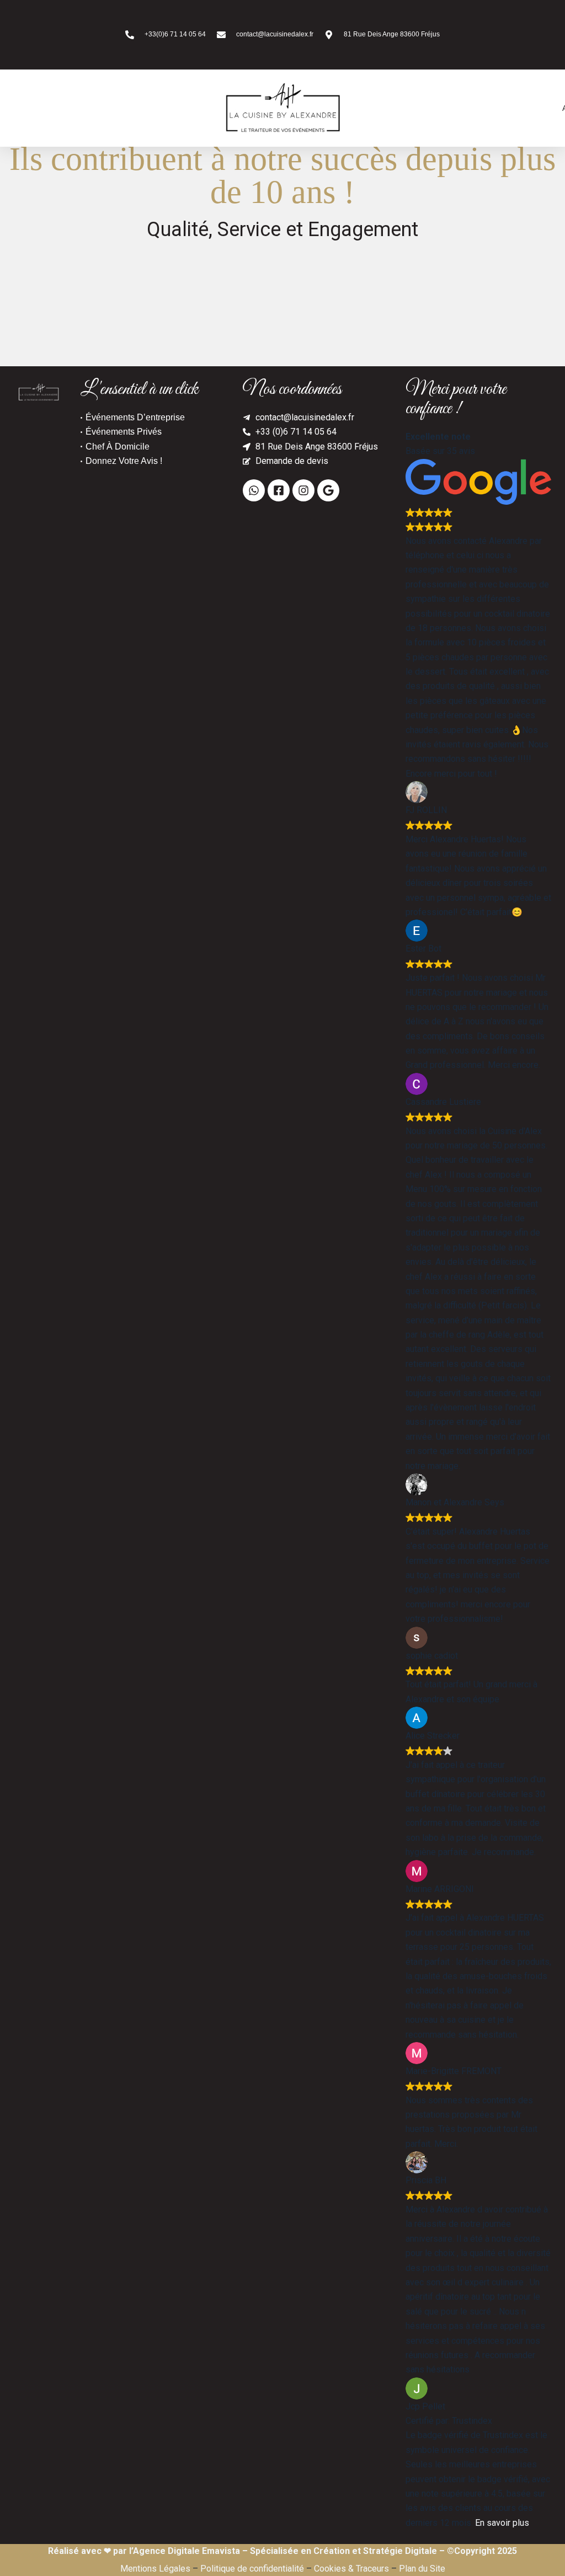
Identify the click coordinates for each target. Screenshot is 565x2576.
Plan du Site (422, 2569)
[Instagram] (303, 490)
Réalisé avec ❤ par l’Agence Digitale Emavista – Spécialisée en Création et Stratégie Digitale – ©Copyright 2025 (282, 2551)
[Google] (328, 490)
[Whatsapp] (254, 490)
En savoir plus (502, 2523)
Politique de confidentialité (252, 2569)
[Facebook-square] (279, 490)
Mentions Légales (155, 2569)
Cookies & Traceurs (351, 2569)
